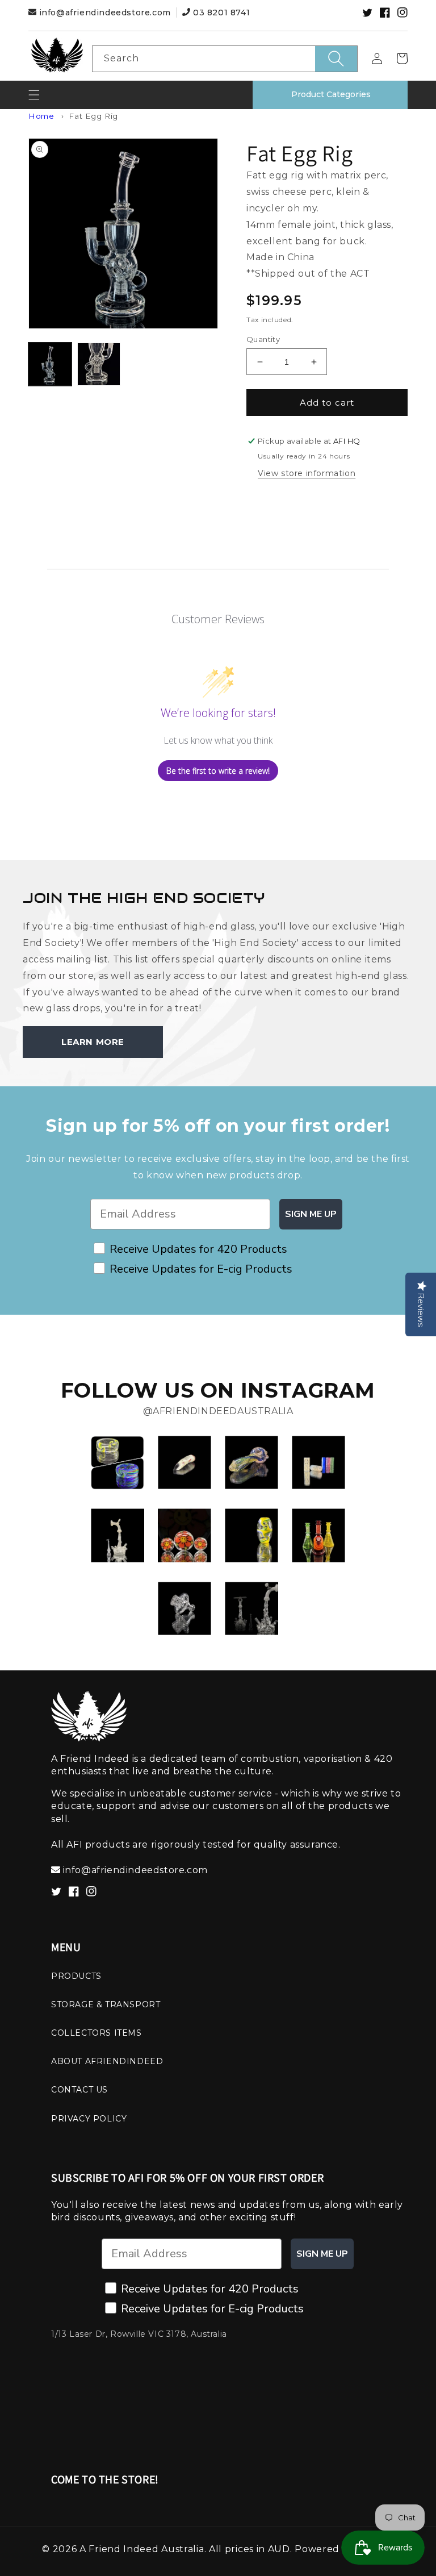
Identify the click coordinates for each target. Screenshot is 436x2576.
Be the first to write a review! (218, 771)
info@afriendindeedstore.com (105, 12)
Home (41, 116)
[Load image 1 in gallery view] (50, 364)
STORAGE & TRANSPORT (106, 2004)
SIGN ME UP (311, 1214)
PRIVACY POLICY (89, 2119)
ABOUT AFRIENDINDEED (107, 2061)
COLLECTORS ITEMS (97, 2033)
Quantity (263, 339)
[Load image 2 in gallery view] (99, 364)
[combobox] (225, 59)
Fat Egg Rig (93, 116)
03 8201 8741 (220, 12)
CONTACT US (79, 2090)
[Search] (336, 59)
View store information (307, 473)
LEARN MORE (93, 1042)
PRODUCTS (76, 1976)
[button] (34, 95)
